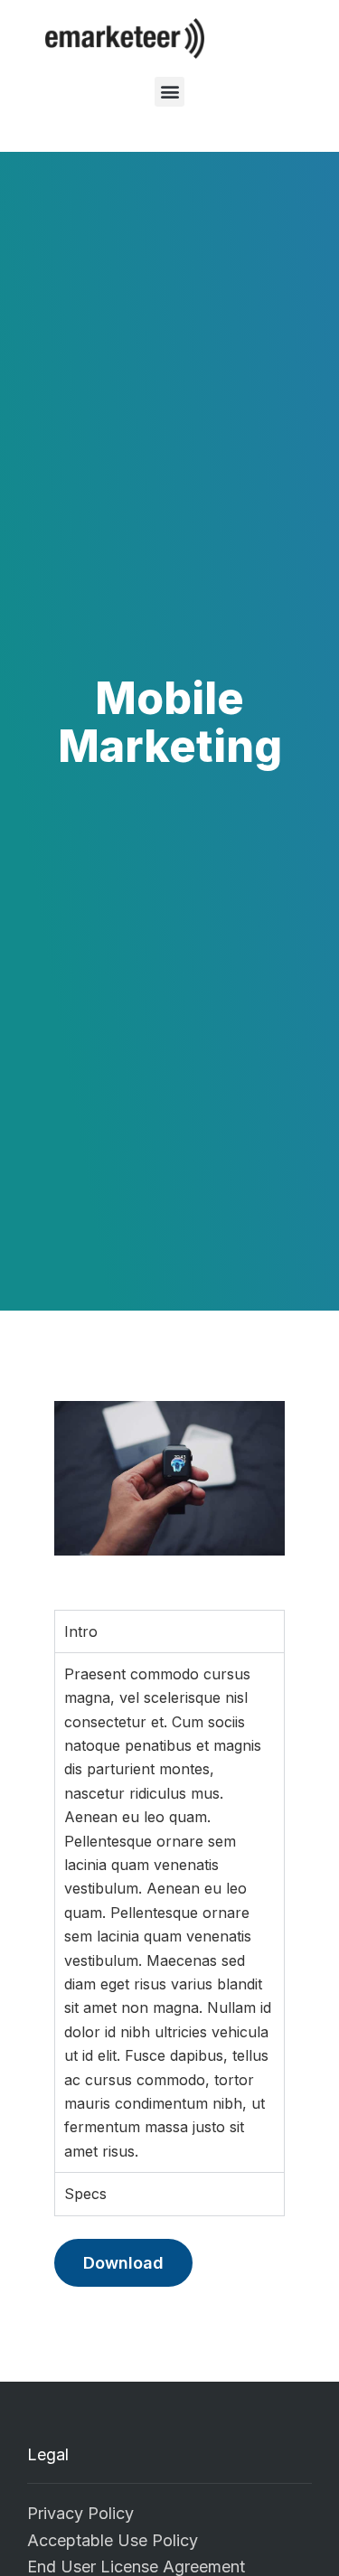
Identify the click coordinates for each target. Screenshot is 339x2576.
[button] (169, 92)
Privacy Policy (80, 2513)
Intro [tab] (81, 1631)
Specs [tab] (85, 2194)
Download (123, 2263)
